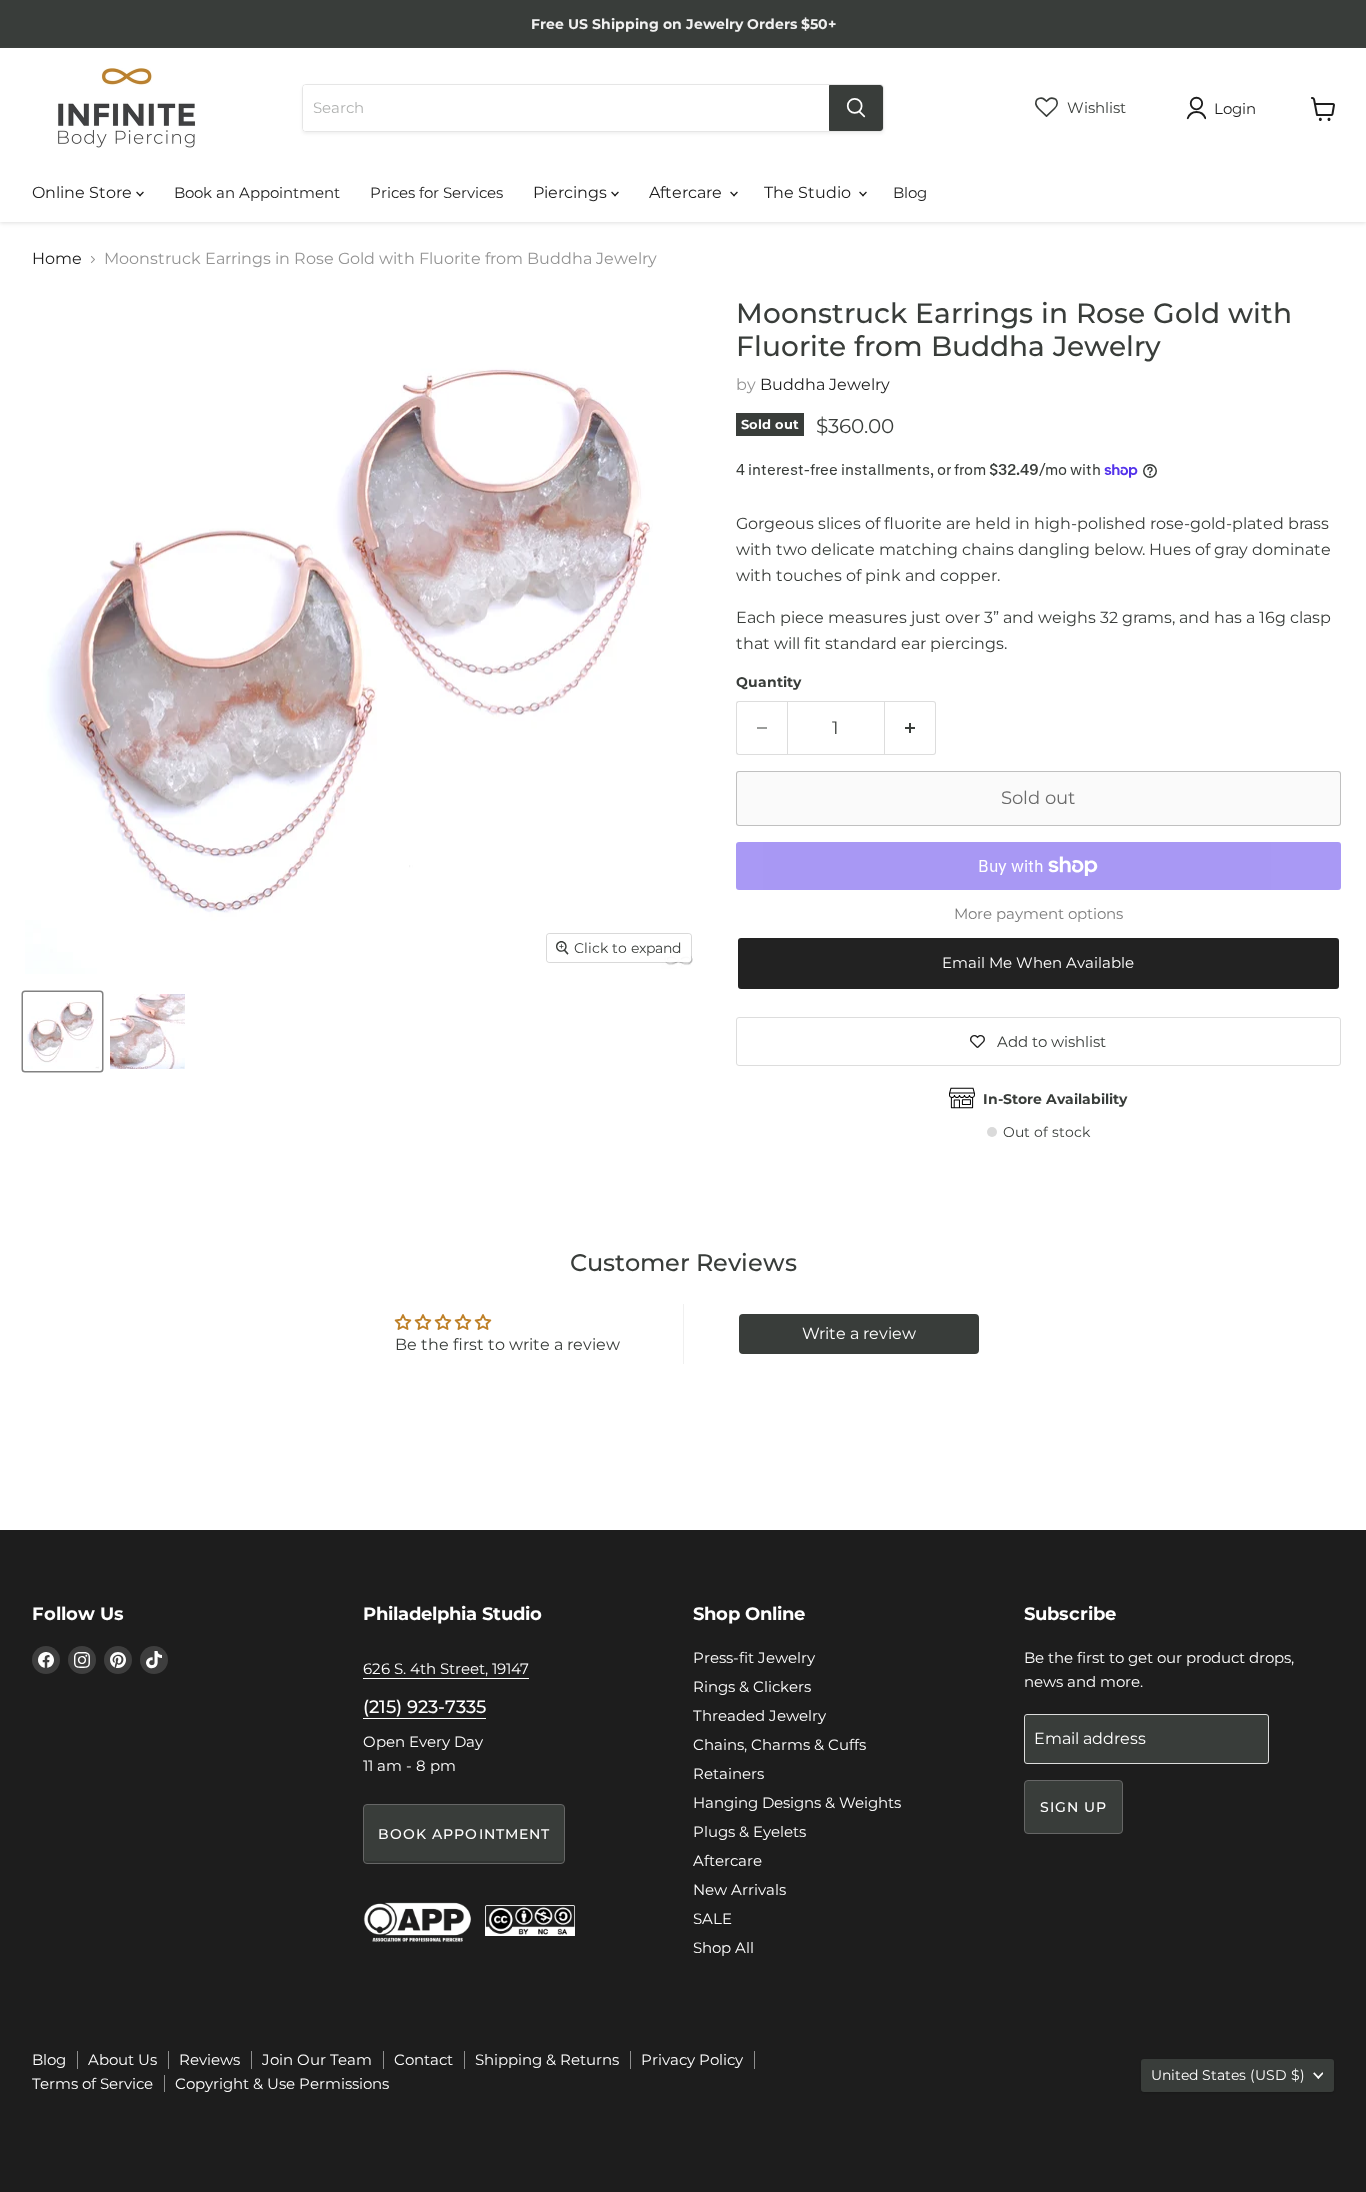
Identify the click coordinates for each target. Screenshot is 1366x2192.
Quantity (768, 682)
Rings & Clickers (752, 1686)
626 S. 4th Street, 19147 (446, 1668)
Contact (423, 2059)
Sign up (1074, 1807)
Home (57, 259)
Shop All (723, 1947)
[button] (1038, 963)
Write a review (859, 1333)
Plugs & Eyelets (749, 1831)
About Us (122, 2059)
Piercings (572, 192)
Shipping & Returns (547, 2059)
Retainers (728, 1773)
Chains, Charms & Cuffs (779, 1744)
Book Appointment (464, 1834)
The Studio (809, 192)
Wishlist (1094, 107)
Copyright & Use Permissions (282, 2083)
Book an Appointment (257, 192)
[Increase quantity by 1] (910, 728)
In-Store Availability (1055, 1099)
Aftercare (687, 192)
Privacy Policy (692, 2059)
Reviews (209, 2059)
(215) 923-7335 (424, 1707)
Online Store (84, 192)
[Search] (856, 108)
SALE (712, 1918)
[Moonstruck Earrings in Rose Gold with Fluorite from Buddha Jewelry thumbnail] (62, 1031)
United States (1228, 2075)
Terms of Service (92, 2083)
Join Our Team (317, 2059)
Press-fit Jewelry (754, 1657)
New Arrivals (739, 1889)
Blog (910, 192)
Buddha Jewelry (825, 384)
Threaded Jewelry (759, 1715)
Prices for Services (436, 192)
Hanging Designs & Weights (797, 1802)
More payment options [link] (1038, 913)
